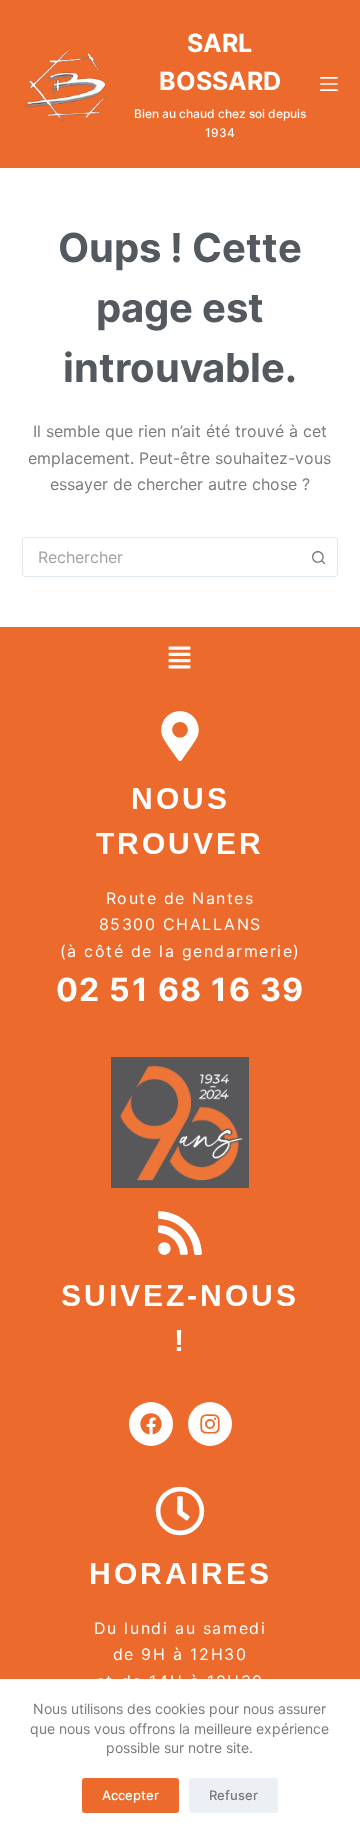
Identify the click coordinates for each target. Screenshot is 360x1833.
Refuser (233, 1795)
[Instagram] (210, 1424)
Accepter (130, 1795)
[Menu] (329, 84)
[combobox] (161, 557)
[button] (180, 658)
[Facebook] (151, 1424)
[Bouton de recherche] (318, 557)
